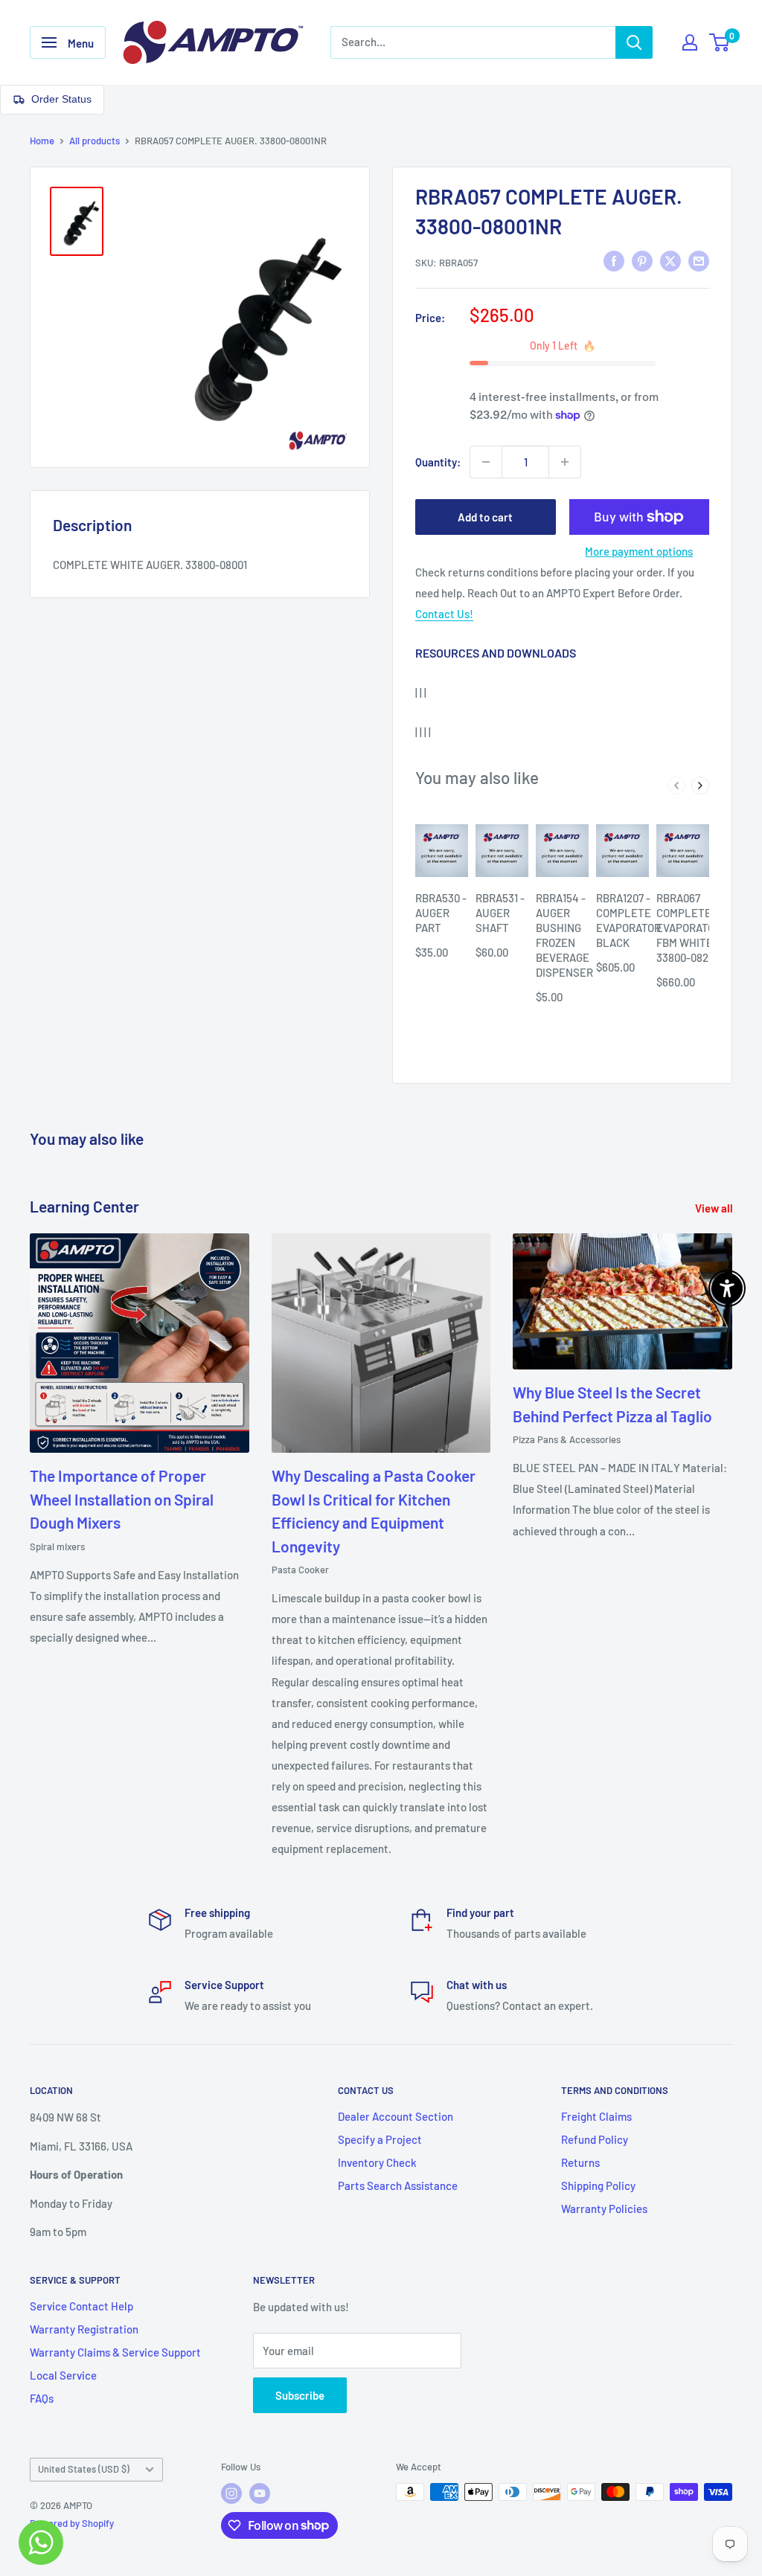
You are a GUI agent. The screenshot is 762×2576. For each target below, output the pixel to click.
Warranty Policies (604, 2209)
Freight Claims (596, 2116)
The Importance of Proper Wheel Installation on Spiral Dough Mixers (122, 1499)
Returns (580, 2162)
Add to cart (485, 517)
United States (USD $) (84, 2469)
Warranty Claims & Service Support (115, 2352)
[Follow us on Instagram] (231, 2493)
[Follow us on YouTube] (260, 2493)
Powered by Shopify (72, 2523)
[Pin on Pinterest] (642, 260)
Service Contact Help (81, 2306)
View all (715, 1208)
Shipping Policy (598, 2185)
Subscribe (300, 2395)
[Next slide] (700, 786)
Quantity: (438, 462)
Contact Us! (444, 614)
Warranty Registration (84, 2329)
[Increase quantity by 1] (565, 462)
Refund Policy (595, 2139)
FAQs (42, 2398)
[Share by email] (699, 260)
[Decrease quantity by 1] (486, 462)
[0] (720, 42)
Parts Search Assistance (398, 2185)
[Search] (634, 42)
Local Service (63, 2375)
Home (42, 141)
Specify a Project (380, 2139)
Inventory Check (377, 2162)
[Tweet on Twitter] (670, 260)
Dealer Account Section (396, 2116)
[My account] (690, 42)
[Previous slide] (676, 786)
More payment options (639, 551)
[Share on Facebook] (614, 260)
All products (95, 141)
